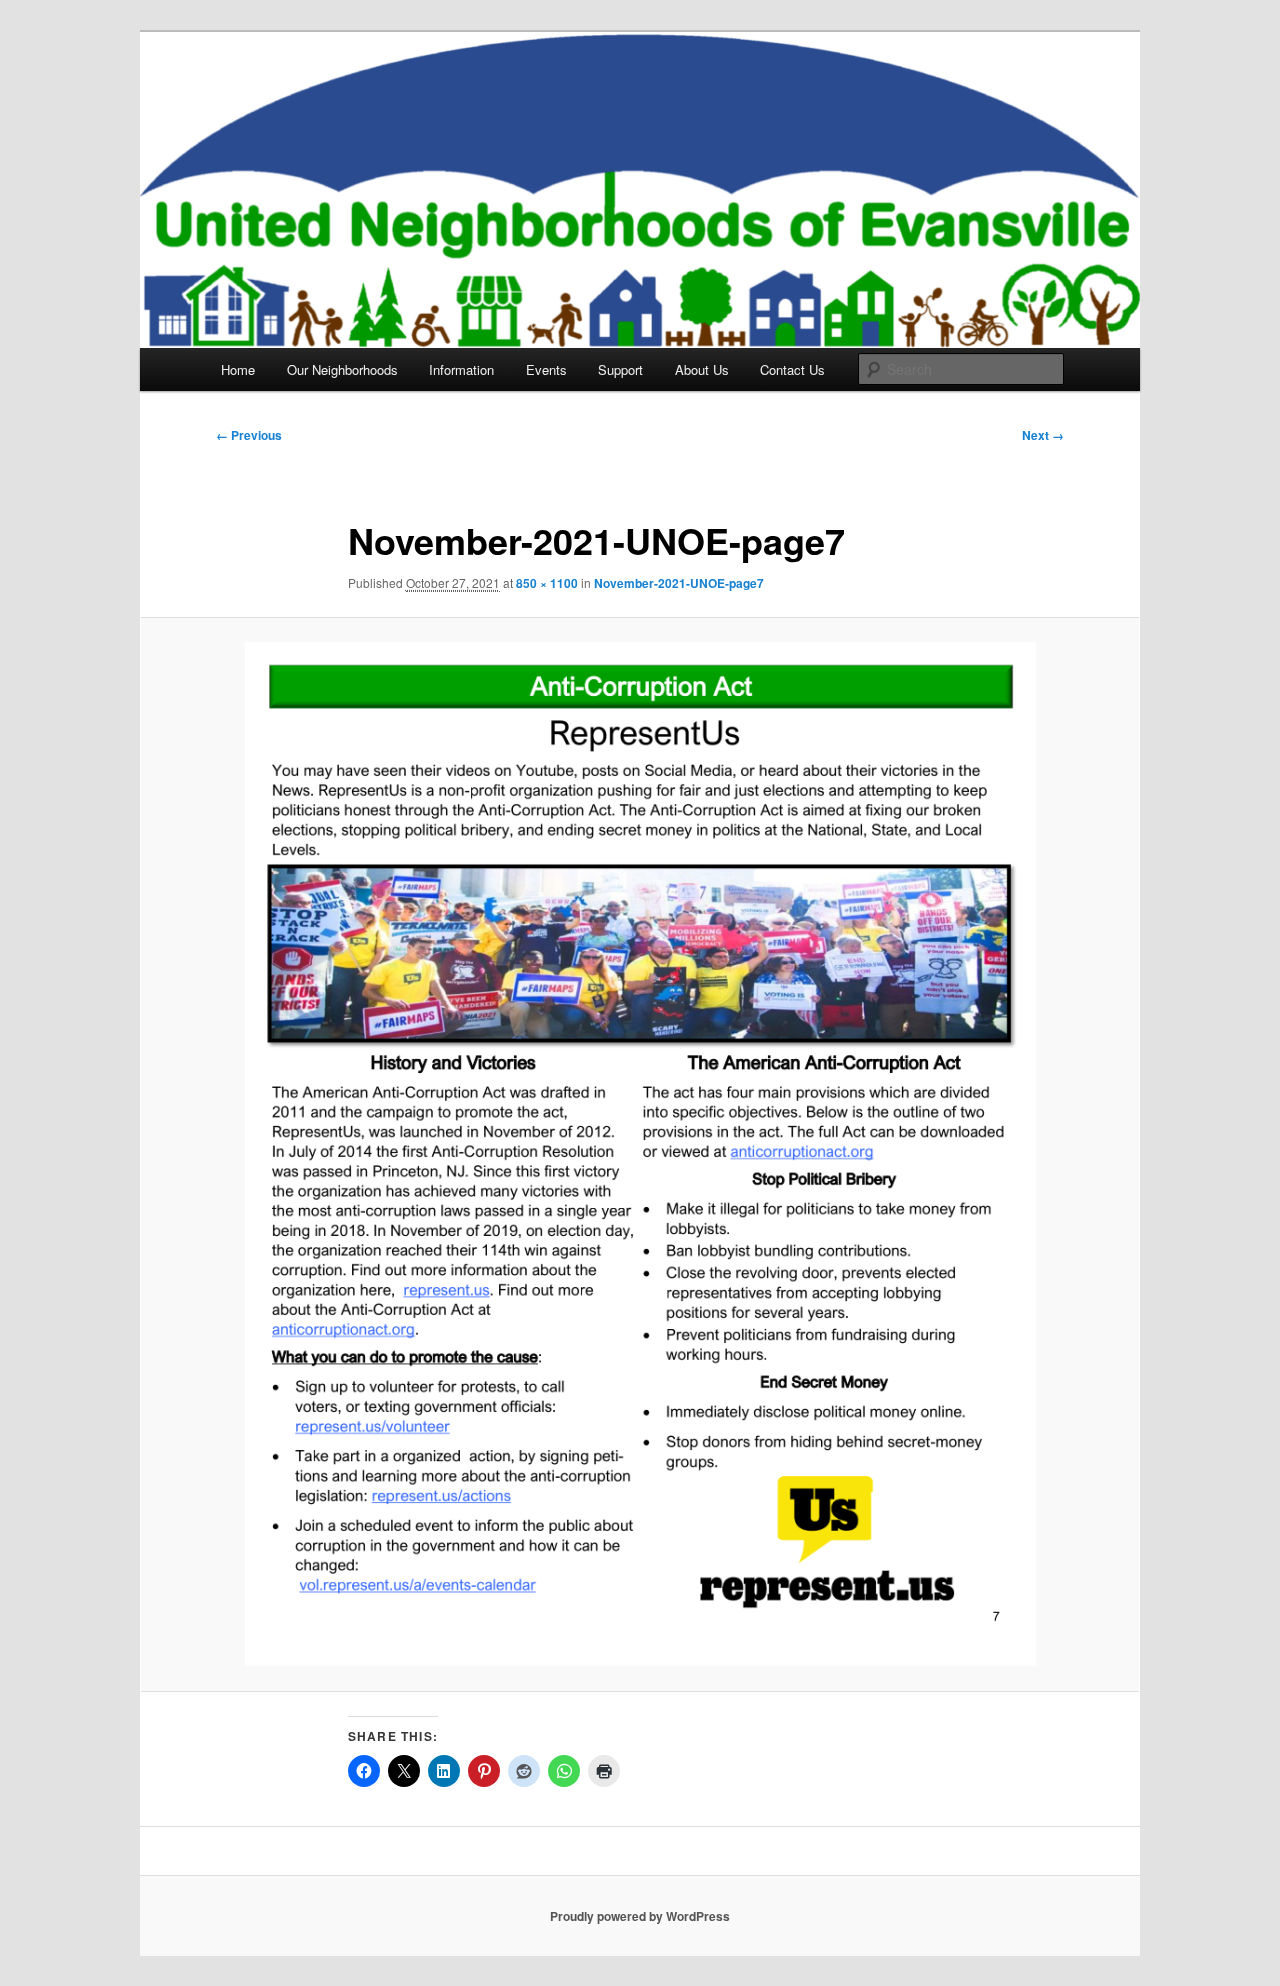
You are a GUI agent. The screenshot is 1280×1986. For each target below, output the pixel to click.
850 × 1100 (547, 583)
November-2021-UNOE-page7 (679, 583)
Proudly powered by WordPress (640, 1916)
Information (461, 369)
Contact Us (792, 369)
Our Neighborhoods (342, 369)
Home (238, 369)
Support (620, 369)
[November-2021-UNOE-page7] (640, 1154)
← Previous (249, 435)
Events (546, 369)
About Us (702, 369)
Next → (1043, 435)
